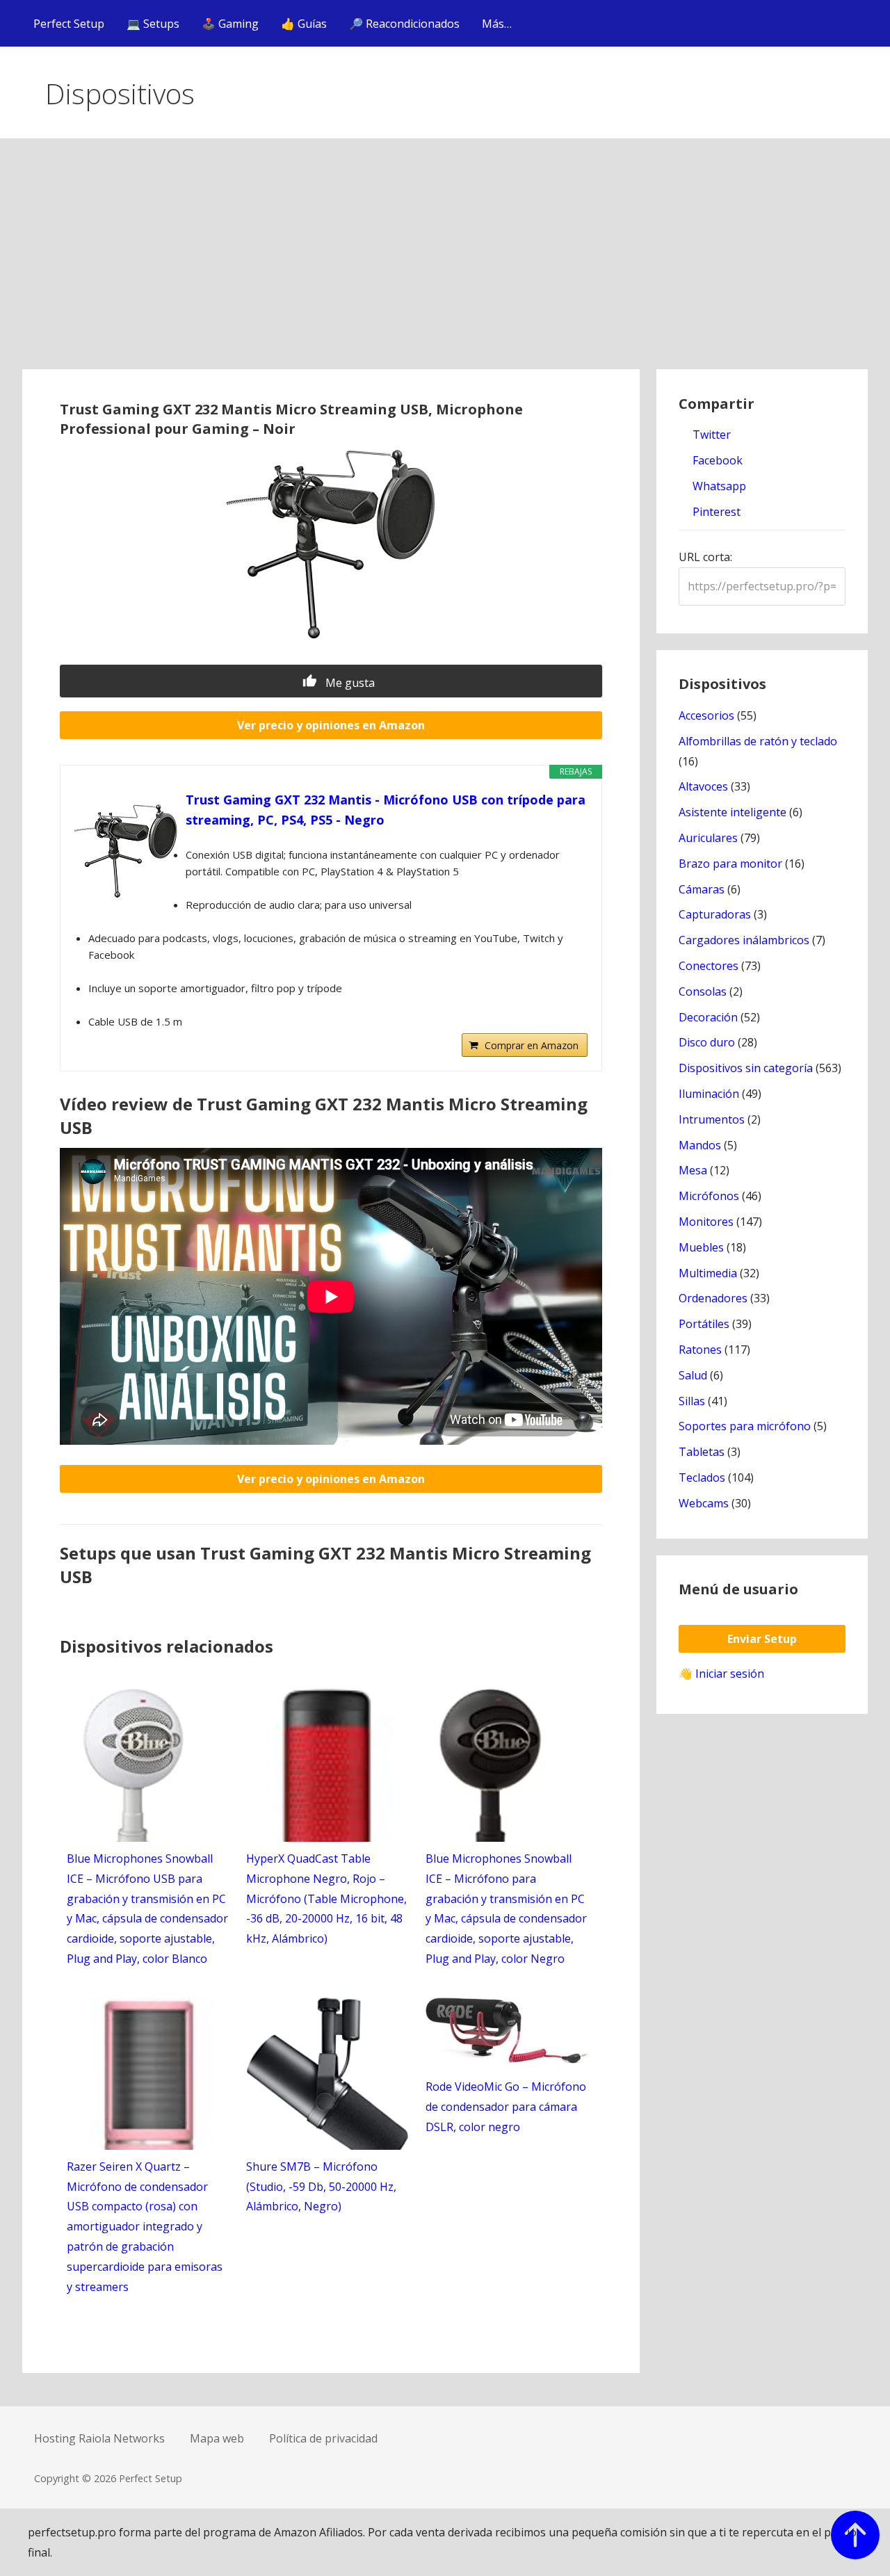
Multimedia (708, 1273)
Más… (497, 24)
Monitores (706, 1222)
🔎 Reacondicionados (404, 24)
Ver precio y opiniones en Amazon (331, 725)
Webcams (704, 1503)
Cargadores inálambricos (744, 940)
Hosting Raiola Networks (99, 2438)
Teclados (702, 1477)
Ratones (700, 1350)
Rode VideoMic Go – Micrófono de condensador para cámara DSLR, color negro (506, 2107)
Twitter (710, 435)
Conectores (709, 966)
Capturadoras (715, 914)
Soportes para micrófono (745, 1426)
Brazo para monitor (730, 864)
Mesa (693, 1170)
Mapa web (217, 2438)
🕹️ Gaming (230, 24)
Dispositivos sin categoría (746, 1068)
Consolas (703, 991)
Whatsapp (718, 486)
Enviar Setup (762, 1639)
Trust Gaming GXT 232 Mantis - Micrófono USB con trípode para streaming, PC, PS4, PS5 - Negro (386, 810)
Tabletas (702, 1452)
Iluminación (709, 1094)
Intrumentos (712, 1119)
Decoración (708, 1017)
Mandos (700, 1145)
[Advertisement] (445, 265)
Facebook (716, 460)
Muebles (701, 1247)
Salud (693, 1375)
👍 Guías (304, 24)
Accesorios (706, 715)
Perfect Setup (69, 24)
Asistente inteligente (733, 812)
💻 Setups (153, 24)
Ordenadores (713, 1298)
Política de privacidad (323, 2438)
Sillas (692, 1401)
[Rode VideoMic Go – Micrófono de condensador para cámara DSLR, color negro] (507, 2059)
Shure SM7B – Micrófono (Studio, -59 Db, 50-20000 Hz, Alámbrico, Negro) (321, 2187)
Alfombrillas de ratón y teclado (758, 741)
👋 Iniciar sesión (721, 1674)
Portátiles (704, 1324)
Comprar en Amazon (532, 1045)
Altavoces (703, 786)
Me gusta (349, 683)
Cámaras (702, 889)
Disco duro (707, 1042)
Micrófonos (709, 1196)
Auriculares (708, 838)
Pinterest (715, 512)
